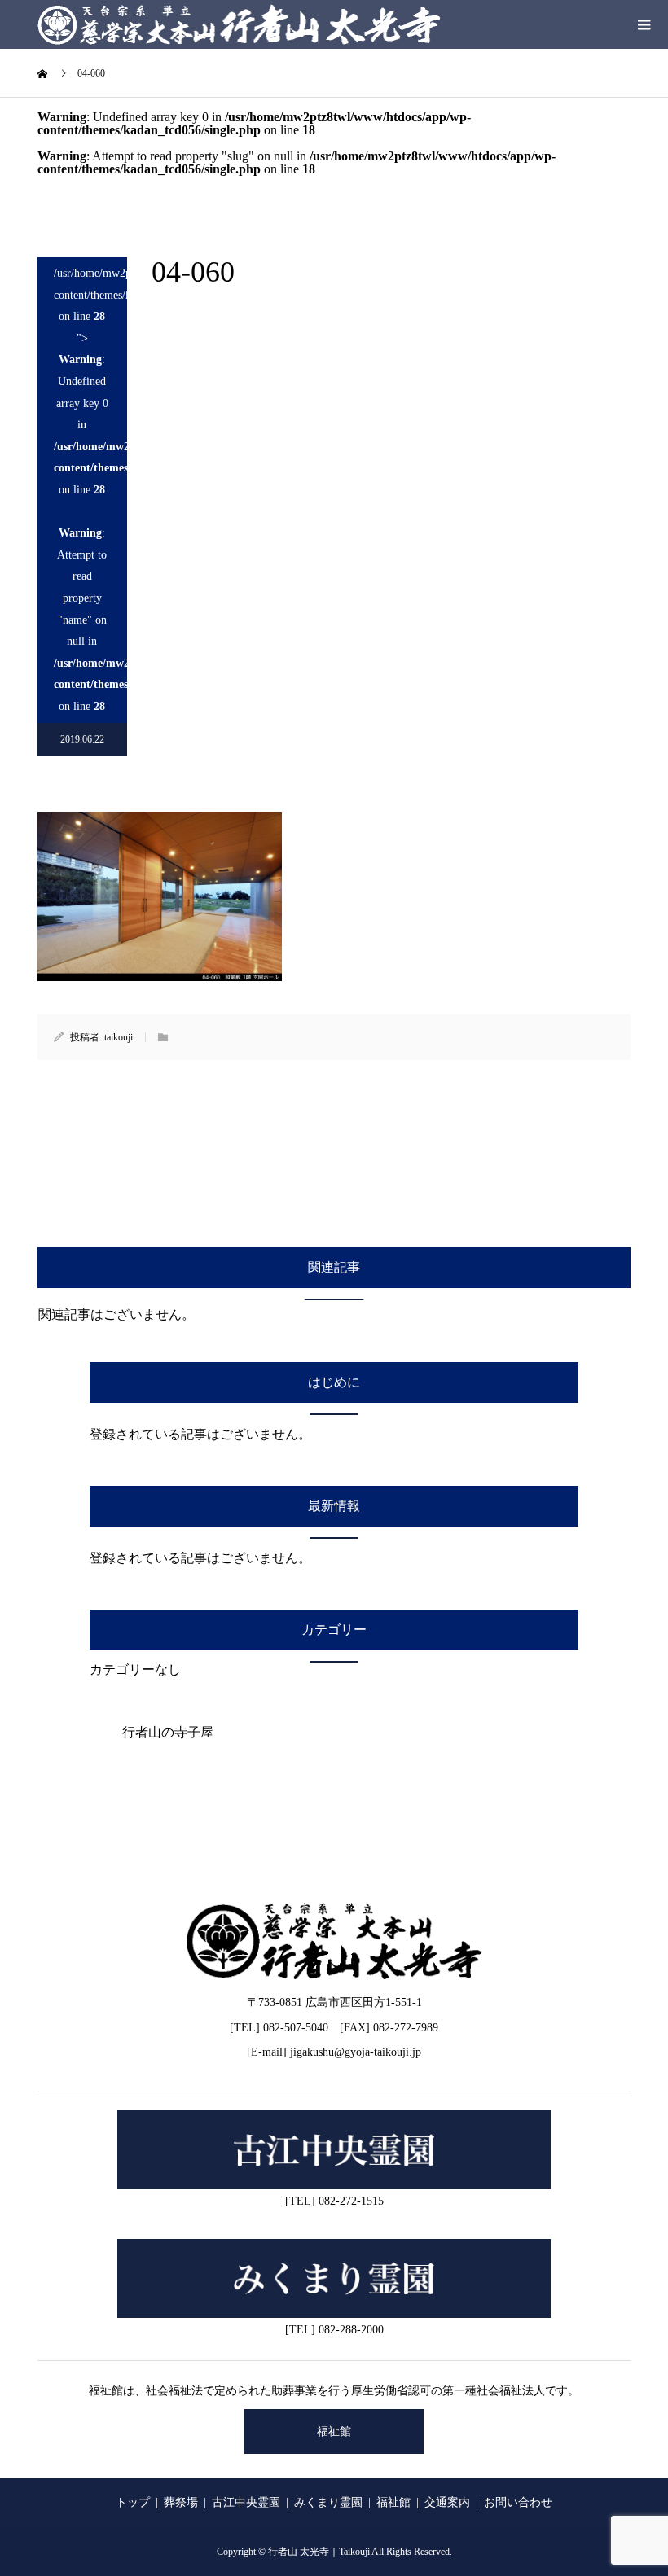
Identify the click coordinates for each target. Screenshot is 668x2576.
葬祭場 (181, 2502)
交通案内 (447, 2502)
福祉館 (334, 2431)
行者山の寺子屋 (168, 1732)
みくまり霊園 (328, 2502)
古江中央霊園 (246, 2502)
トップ (133, 2502)
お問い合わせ (518, 2502)
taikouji (119, 1037)
